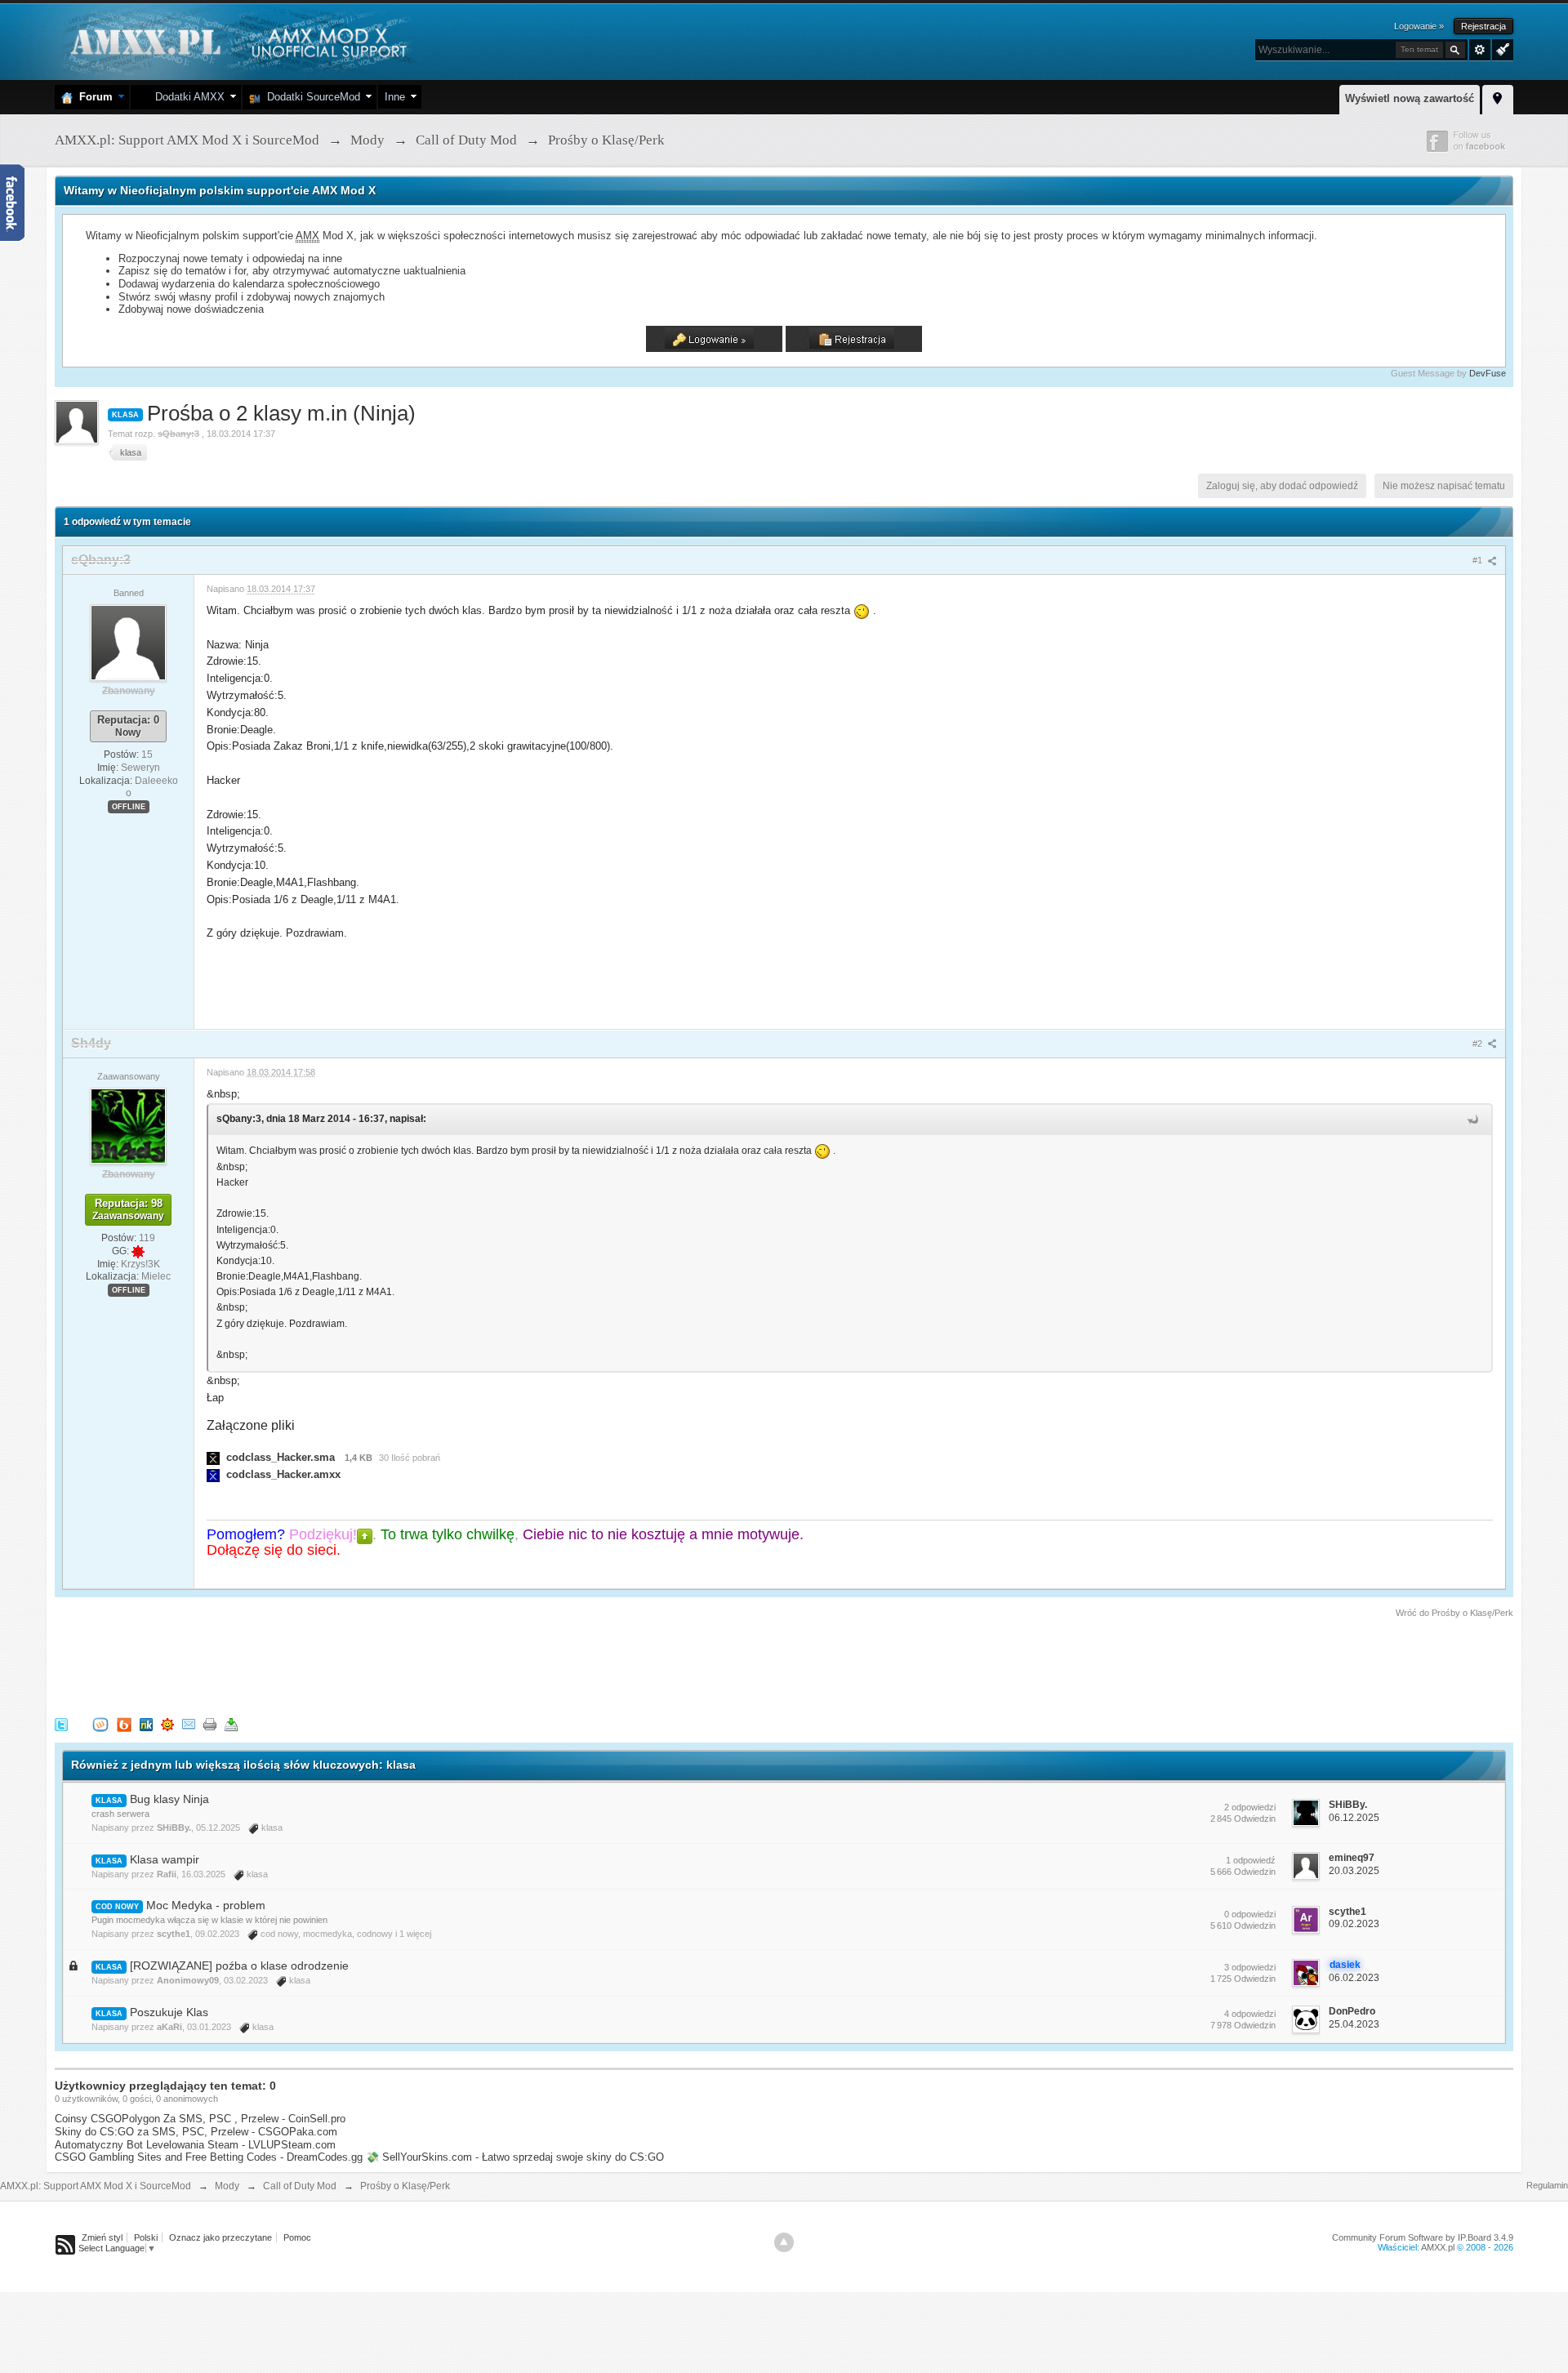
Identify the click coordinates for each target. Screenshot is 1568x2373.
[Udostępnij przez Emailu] (189, 1723)
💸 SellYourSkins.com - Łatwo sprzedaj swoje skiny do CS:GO (515, 2157)
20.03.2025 (1354, 1871)
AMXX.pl (1438, 2247)
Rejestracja (1483, 26)
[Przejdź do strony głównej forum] (236, 40)
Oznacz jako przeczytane (220, 2237)
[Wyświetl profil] (128, 642)
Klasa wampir (165, 1859)
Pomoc (297, 2237)
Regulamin (1547, 2185)
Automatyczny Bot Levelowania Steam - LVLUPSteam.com (195, 2145)
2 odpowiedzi (1250, 1807)
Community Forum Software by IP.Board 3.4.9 (1423, 2237)
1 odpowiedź (1251, 1860)
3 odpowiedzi (1250, 1967)
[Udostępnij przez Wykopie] (100, 1723)
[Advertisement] (352, 1665)
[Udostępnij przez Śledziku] (146, 1723)
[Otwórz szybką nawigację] (1498, 97)
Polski (146, 2237)
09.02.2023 (1354, 1924)
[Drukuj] (210, 1723)
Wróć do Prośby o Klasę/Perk (1454, 1613)
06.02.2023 (1354, 1978)
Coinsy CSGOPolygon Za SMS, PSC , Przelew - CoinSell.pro (200, 2119)
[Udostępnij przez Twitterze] (61, 1723)
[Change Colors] (1501, 48)
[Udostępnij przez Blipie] (124, 1723)
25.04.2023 (1354, 2024)
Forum (93, 97)
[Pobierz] (231, 1723)
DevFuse (1488, 373)
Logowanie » (1419, 26)
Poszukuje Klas (169, 2012)
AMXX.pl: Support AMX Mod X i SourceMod (96, 2186)
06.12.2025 (1354, 1818)
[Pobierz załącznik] (213, 1457)
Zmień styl (102, 2237)
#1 (1479, 560)
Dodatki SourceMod (310, 97)
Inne (395, 97)
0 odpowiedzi (1250, 1914)
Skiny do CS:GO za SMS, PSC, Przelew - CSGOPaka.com (196, 2132)
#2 (1479, 1044)
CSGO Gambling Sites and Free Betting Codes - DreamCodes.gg (209, 2157)
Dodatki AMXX (187, 97)
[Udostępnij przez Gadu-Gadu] (167, 1723)
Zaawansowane (1480, 50)
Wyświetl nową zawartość (1410, 98)
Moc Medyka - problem (206, 1905)
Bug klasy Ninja (169, 1799)
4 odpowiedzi (1250, 2014)
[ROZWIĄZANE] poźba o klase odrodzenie (239, 1966)
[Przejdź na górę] (784, 2242)
